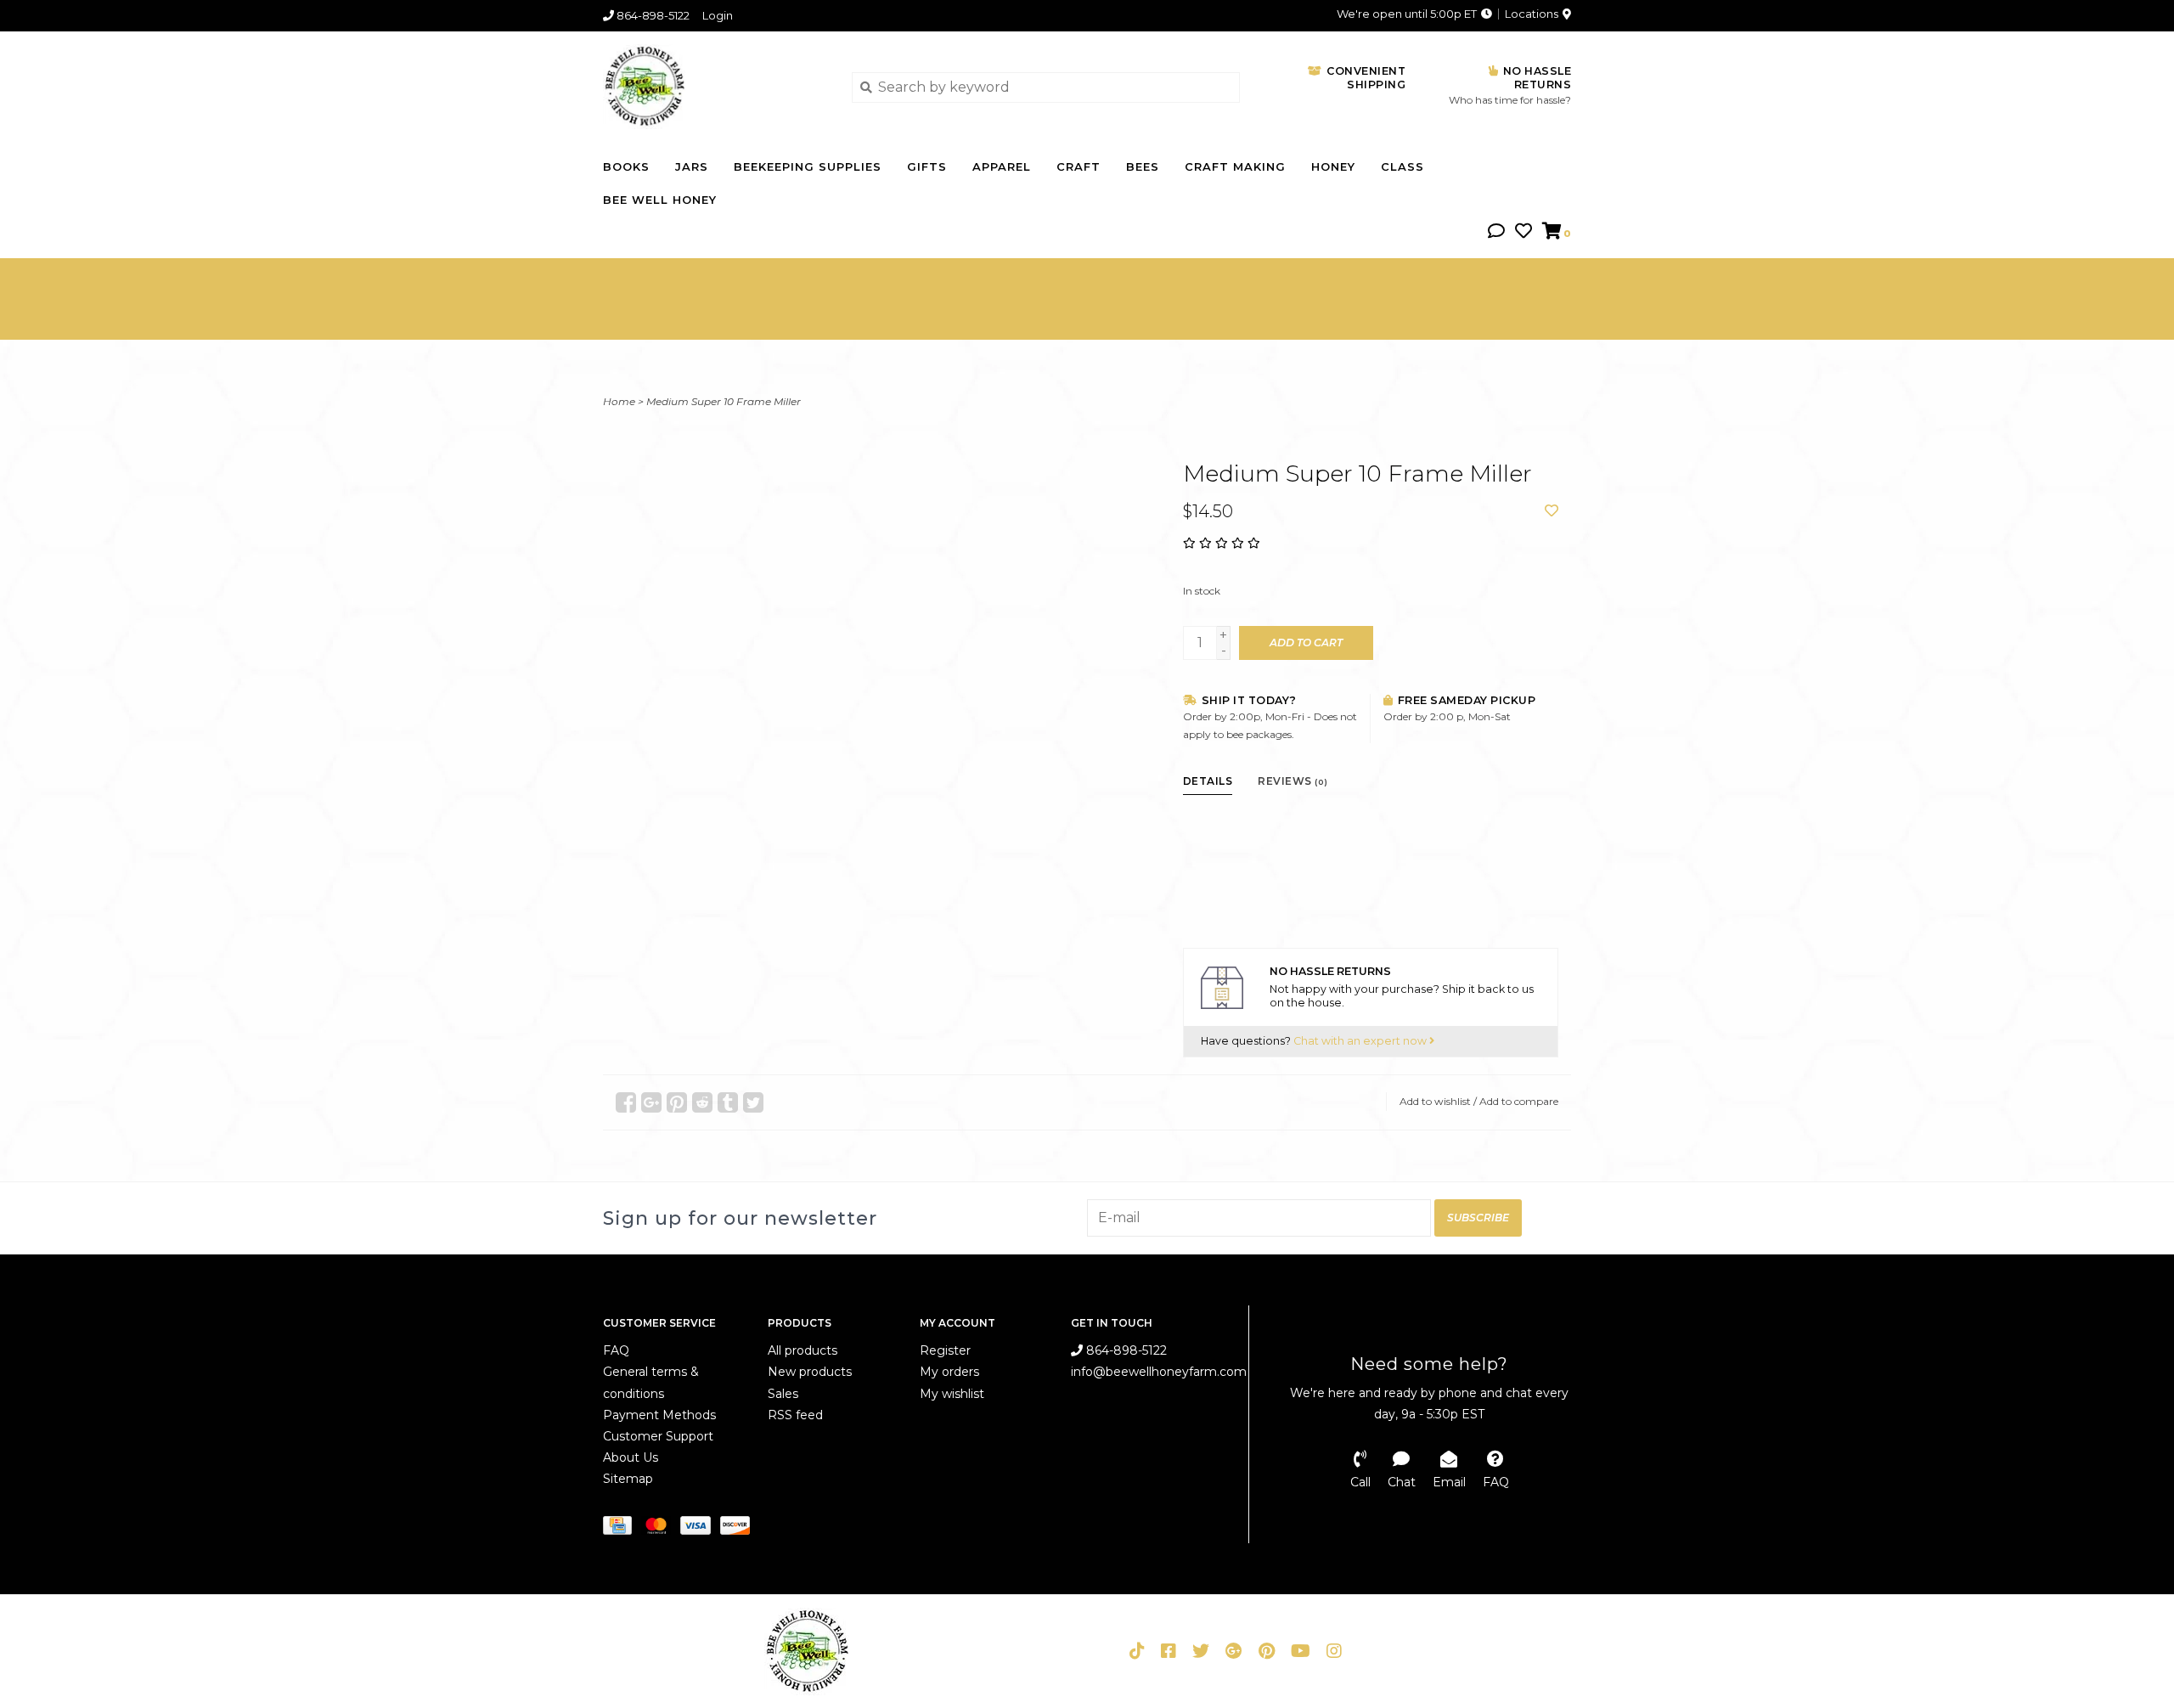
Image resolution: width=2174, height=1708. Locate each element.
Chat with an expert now (1361, 1041)
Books (626, 166)
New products (810, 1372)
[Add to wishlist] (1552, 511)
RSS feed (795, 1415)
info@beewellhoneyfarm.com (1159, 1372)
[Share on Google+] (651, 1102)
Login (718, 15)
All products (803, 1350)
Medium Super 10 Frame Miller (724, 401)
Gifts (927, 166)
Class (1402, 166)
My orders (949, 1372)
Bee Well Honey (660, 200)
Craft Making (1235, 166)
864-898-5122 (1125, 1350)
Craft (1079, 166)
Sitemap (628, 1479)
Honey (1333, 166)
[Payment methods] (622, 1528)
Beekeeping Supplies (808, 166)
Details (1208, 781)
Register (945, 1350)
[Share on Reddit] (702, 1102)
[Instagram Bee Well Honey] (1334, 1651)
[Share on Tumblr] (728, 1102)
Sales (783, 1394)
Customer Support (658, 1436)
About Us (631, 1457)
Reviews (1293, 781)
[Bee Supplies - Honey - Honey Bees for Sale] (715, 87)
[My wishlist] (1523, 232)
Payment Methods (659, 1415)
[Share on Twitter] (753, 1102)
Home (619, 401)
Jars (692, 166)
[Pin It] (677, 1102)
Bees (1143, 166)
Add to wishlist (1435, 1101)
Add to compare (1519, 1101)
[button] (1496, 232)
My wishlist (952, 1394)
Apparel (1002, 166)
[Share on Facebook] (626, 1102)
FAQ (616, 1350)
